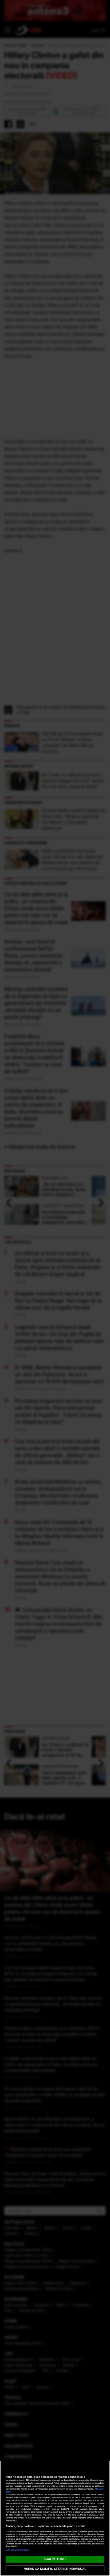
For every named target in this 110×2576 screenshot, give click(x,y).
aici (42, 2509)
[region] (55, 2518)
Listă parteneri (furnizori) (18, 2550)
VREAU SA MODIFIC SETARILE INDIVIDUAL (55, 2569)
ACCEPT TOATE (55, 2559)
